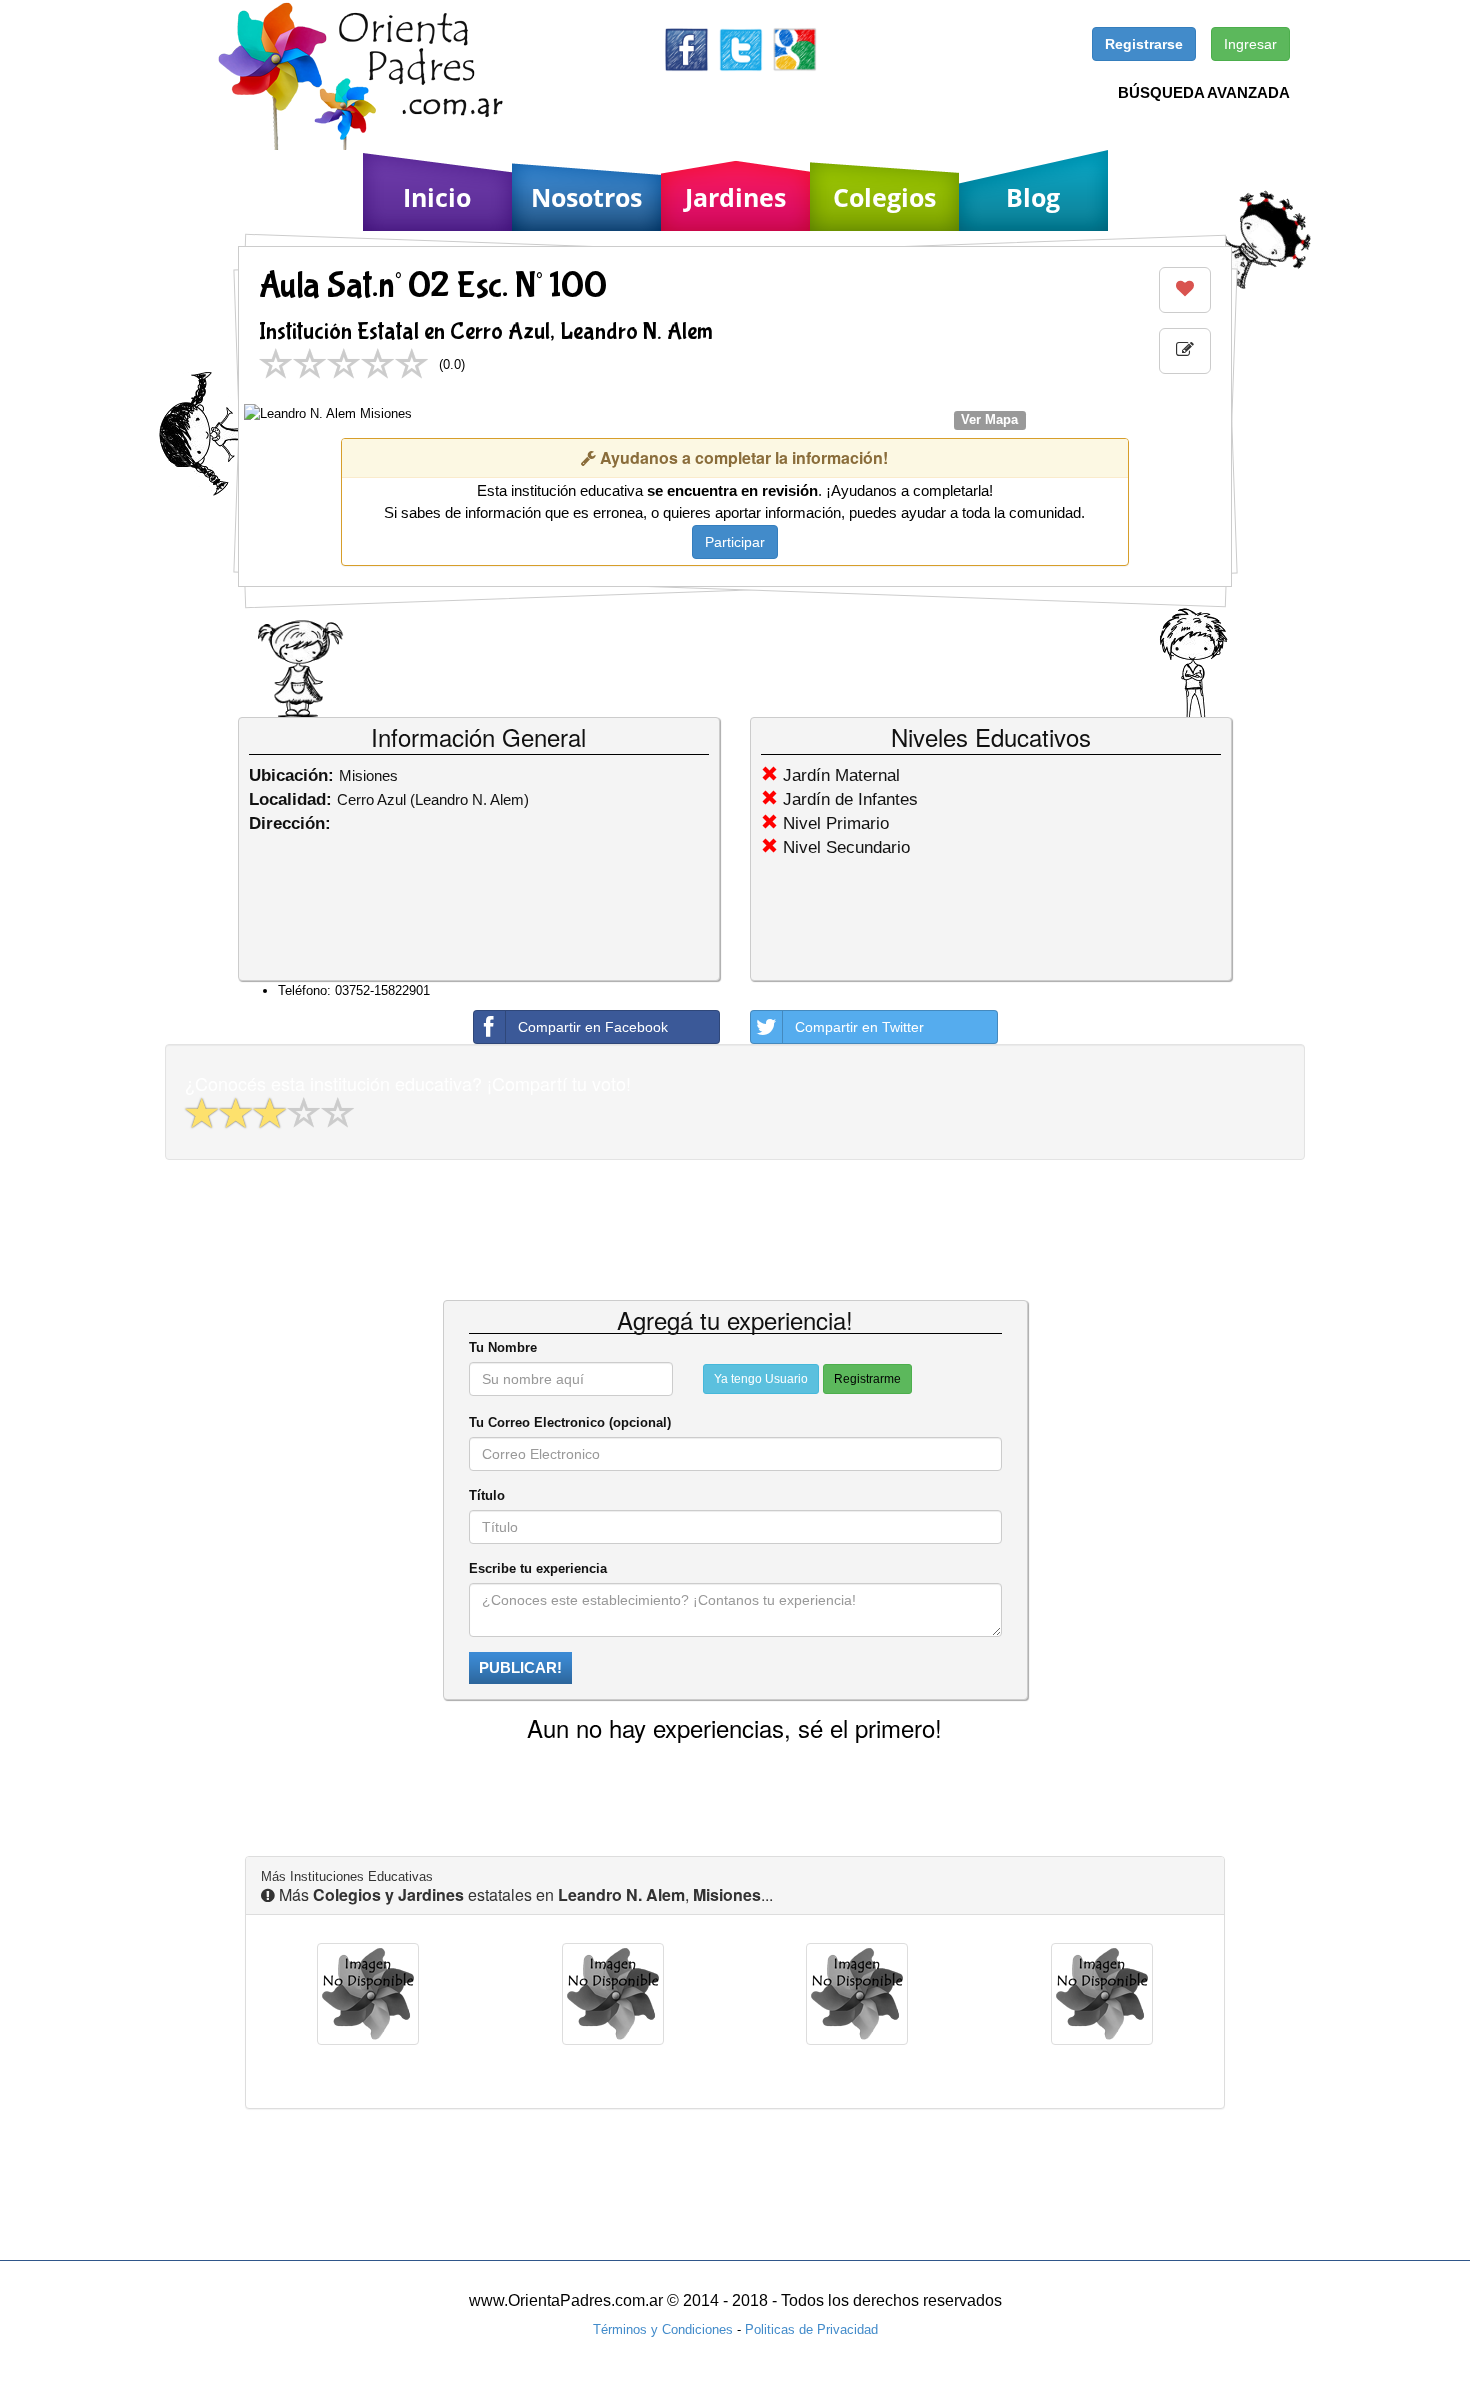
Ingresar (1250, 44)
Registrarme (867, 1379)
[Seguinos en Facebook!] (686, 48)
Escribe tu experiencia (538, 1568)
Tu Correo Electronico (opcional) (570, 1422)
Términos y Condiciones (663, 2329)
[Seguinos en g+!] (794, 48)
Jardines (735, 197)
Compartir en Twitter (859, 1027)
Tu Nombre (503, 1347)
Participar (735, 542)
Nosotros (586, 197)
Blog (1033, 197)
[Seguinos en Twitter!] (740, 48)
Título (487, 1495)
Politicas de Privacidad (811, 2329)
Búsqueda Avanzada (1204, 92)
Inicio (437, 197)
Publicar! (520, 1667)
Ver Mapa (989, 419)
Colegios (884, 197)
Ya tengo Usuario (761, 1379)
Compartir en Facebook (593, 1027)
